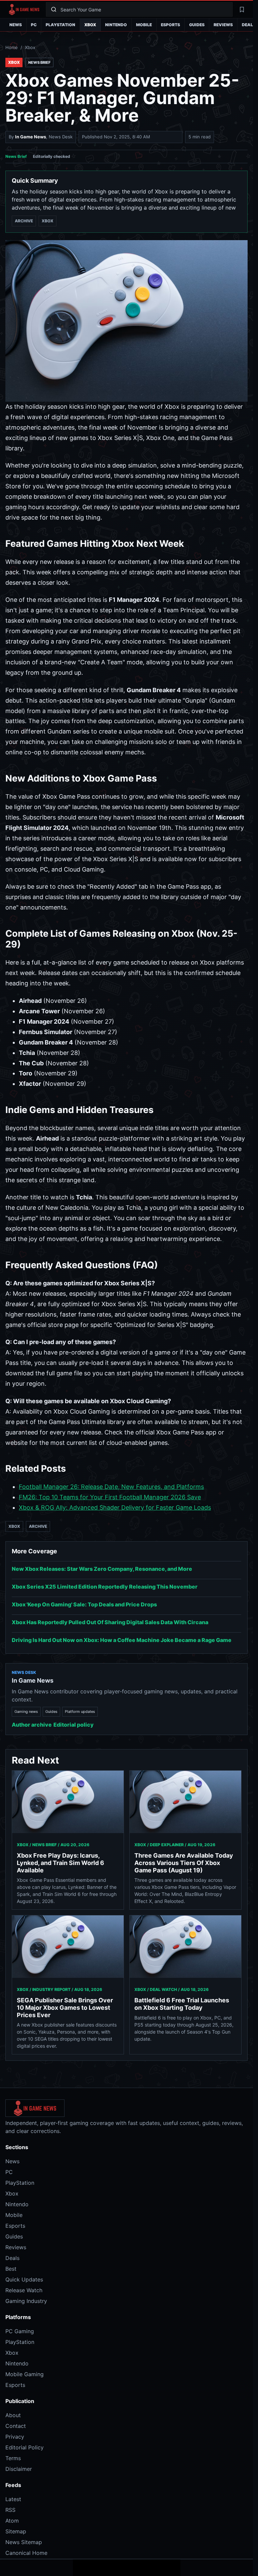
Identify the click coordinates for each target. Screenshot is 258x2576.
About (13, 2415)
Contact (16, 2426)
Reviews (223, 25)
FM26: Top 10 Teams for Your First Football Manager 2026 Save (110, 1497)
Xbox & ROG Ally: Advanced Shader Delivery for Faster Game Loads (115, 1507)
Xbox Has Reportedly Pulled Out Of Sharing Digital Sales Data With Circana (110, 1622)
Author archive (32, 1725)
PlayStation (60, 25)
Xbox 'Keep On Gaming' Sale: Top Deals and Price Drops (84, 1604)
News (16, 25)
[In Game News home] (24, 9)
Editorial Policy (25, 2447)
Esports (170, 25)
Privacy (15, 2437)
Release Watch (24, 2290)
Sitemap (16, 2531)
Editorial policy (74, 1725)
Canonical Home (26, 2553)
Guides (197, 25)
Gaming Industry (26, 2301)
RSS (10, 2510)
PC (34, 25)
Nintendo (116, 25)
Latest (13, 2499)
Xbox (90, 25)
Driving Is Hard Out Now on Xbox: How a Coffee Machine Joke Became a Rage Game (122, 1640)
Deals (12, 2258)
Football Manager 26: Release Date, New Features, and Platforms (111, 1487)
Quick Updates (24, 2279)
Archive (24, 221)
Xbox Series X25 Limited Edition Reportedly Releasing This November (105, 1587)
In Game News (31, 137)
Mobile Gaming (25, 2374)
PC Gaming (20, 2331)
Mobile (144, 25)
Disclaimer (19, 2469)
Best (11, 2269)
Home (12, 47)
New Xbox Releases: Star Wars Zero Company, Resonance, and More (102, 1569)
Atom (12, 2521)
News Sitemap (24, 2542)
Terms (13, 2458)
